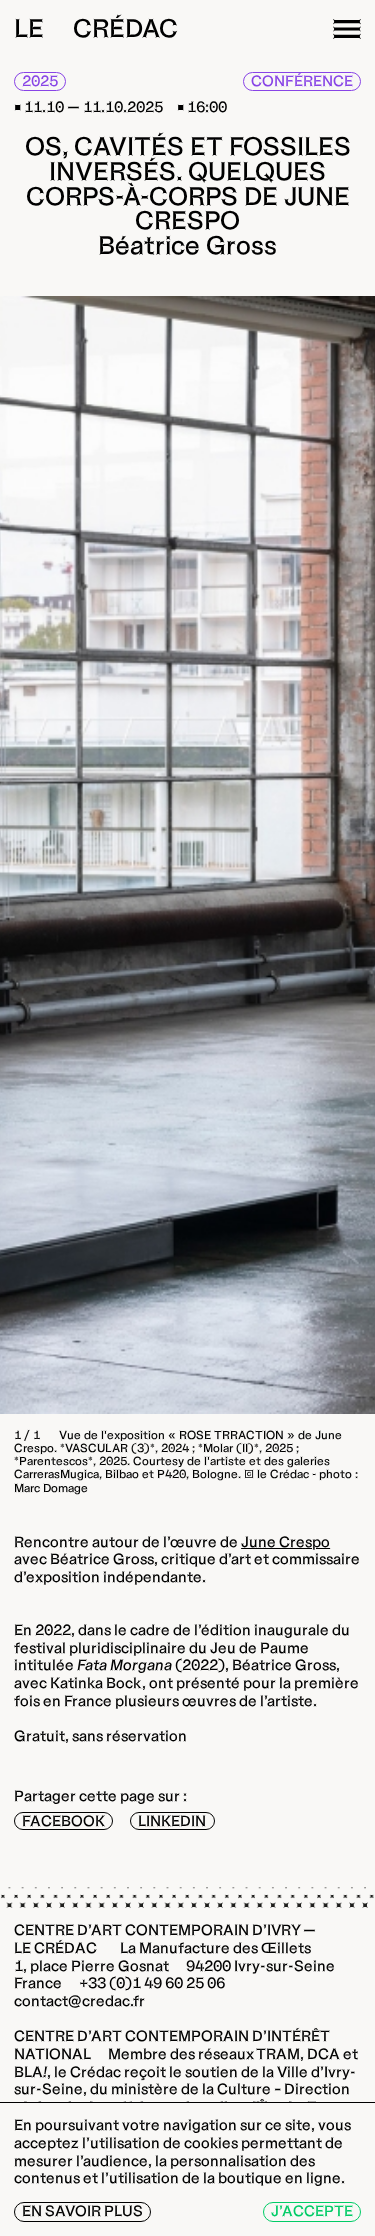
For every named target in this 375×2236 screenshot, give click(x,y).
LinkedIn (172, 1821)
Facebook (63, 1821)
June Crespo (285, 1542)
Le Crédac (96, 28)
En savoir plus (82, 2211)
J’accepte (312, 2211)
